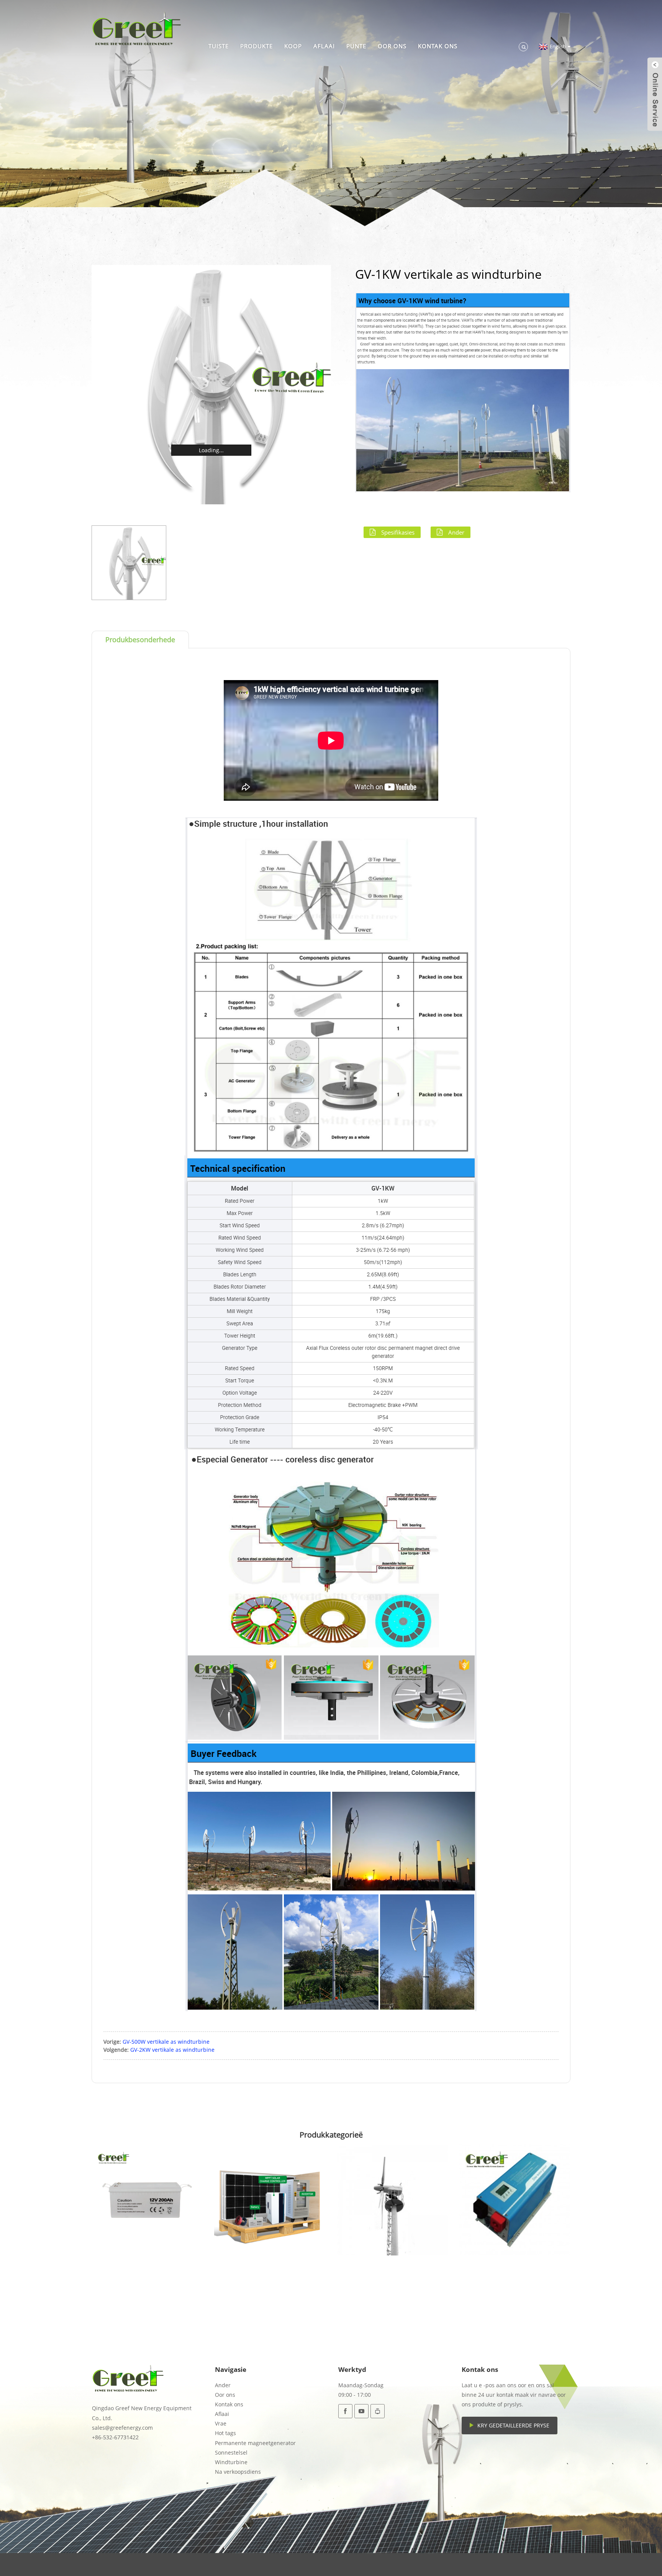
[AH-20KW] (392, 2200)
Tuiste (219, 46)
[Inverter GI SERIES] (515, 2200)
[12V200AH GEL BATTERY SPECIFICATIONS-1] (147, 2200)
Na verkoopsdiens (238, 2472)
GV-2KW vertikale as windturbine (172, 2050)
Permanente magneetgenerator (255, 2443)
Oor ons (392, 46)
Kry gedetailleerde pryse (513, 2425)
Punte (356, 46)
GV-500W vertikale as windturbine (166, 2042)
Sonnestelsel (231, 2453)
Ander (456, 532)
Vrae (221, 2423)
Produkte (256, 46)
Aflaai (324, 46)
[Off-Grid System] (270, 2200)
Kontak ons (438, 46)
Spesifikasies (398, 532)
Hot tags (225, 2433)
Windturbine (231, 2462)
